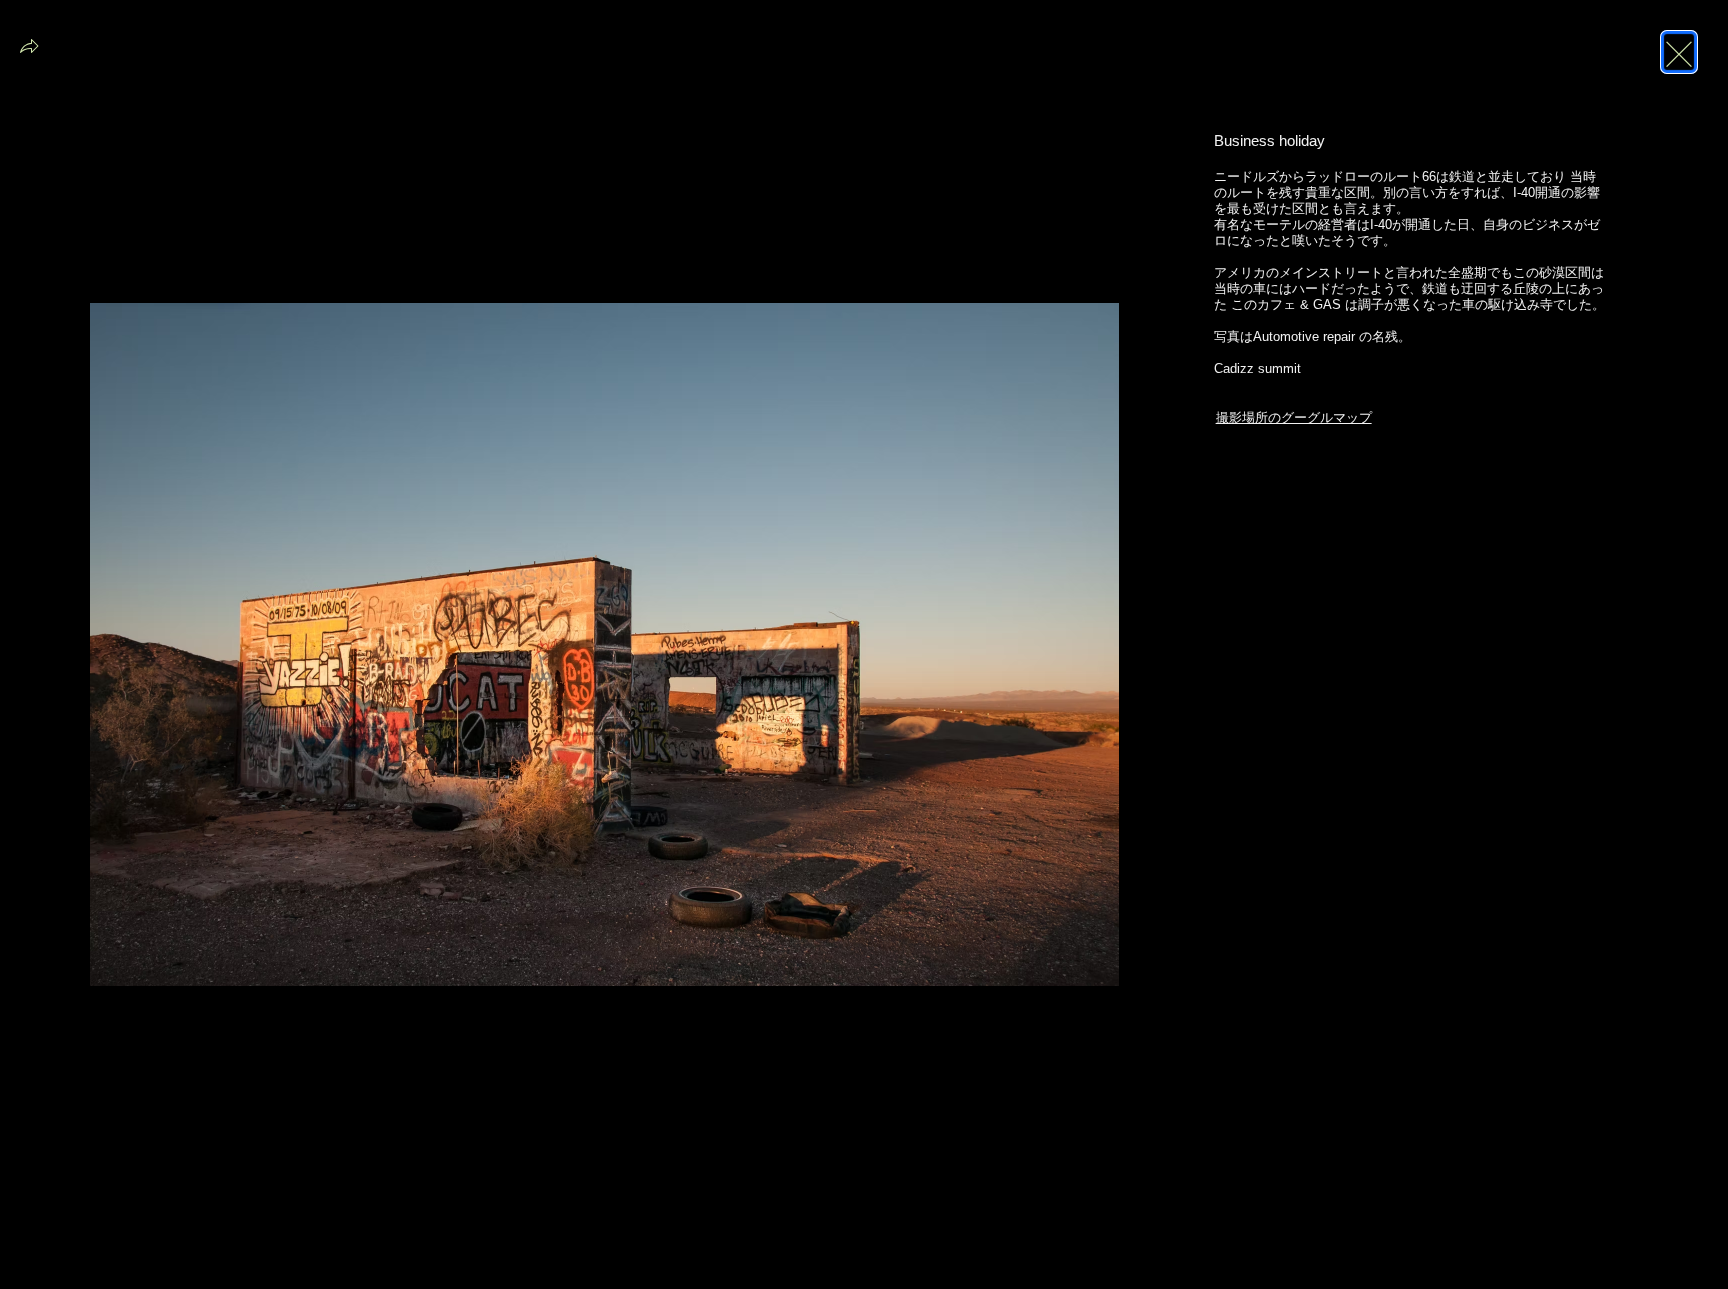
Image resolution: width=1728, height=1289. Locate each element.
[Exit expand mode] (1679, 52)
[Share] (29, 52)
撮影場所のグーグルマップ (1294, 417)
